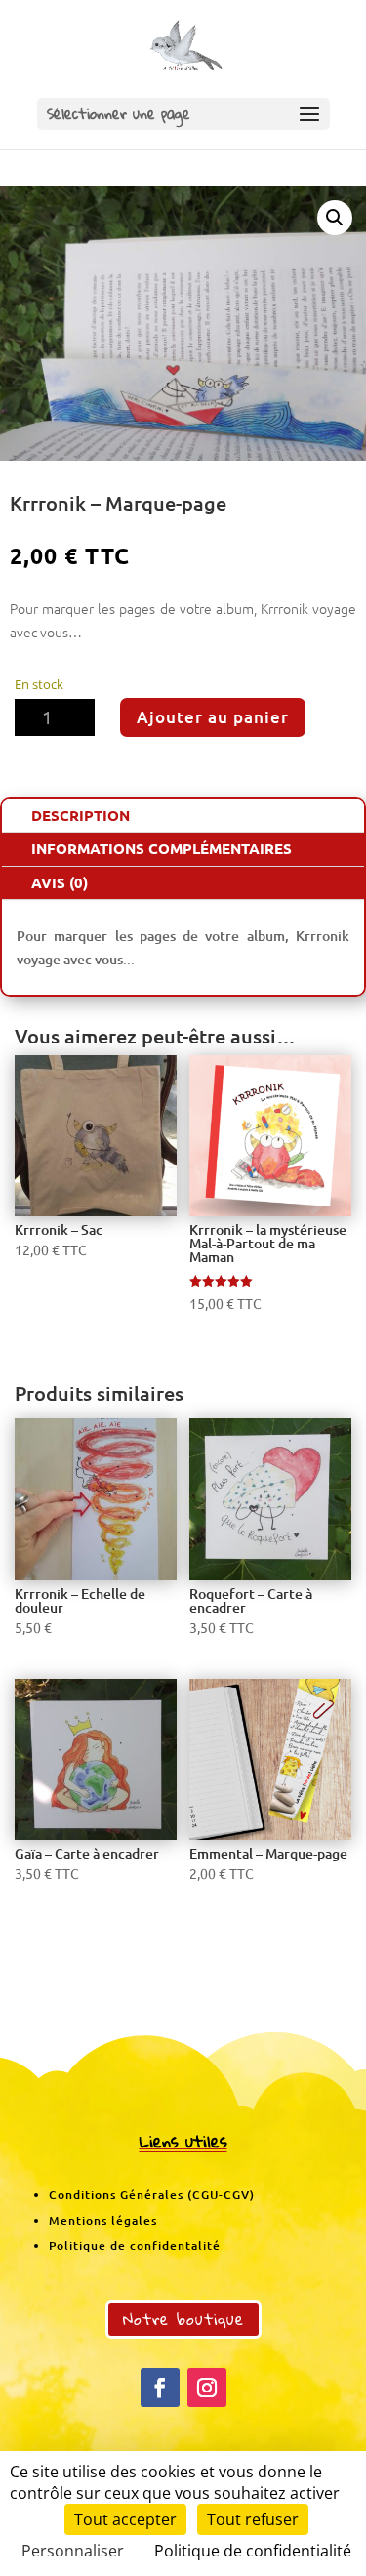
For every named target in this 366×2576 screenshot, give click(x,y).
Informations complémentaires (162, 848)
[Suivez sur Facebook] (160, 2388)
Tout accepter (125, 2519)
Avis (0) (60, 882)
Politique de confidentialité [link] (253, 2551)
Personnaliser (73, 2551)
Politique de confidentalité (135, 2246)
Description (81, 815)
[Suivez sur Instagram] (207, 2388)
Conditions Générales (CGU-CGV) (152, 2195)
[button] (335, 218)
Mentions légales (103, 2220)
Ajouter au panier (213, 717)
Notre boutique (183, 2319)
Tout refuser (253, 2519)
